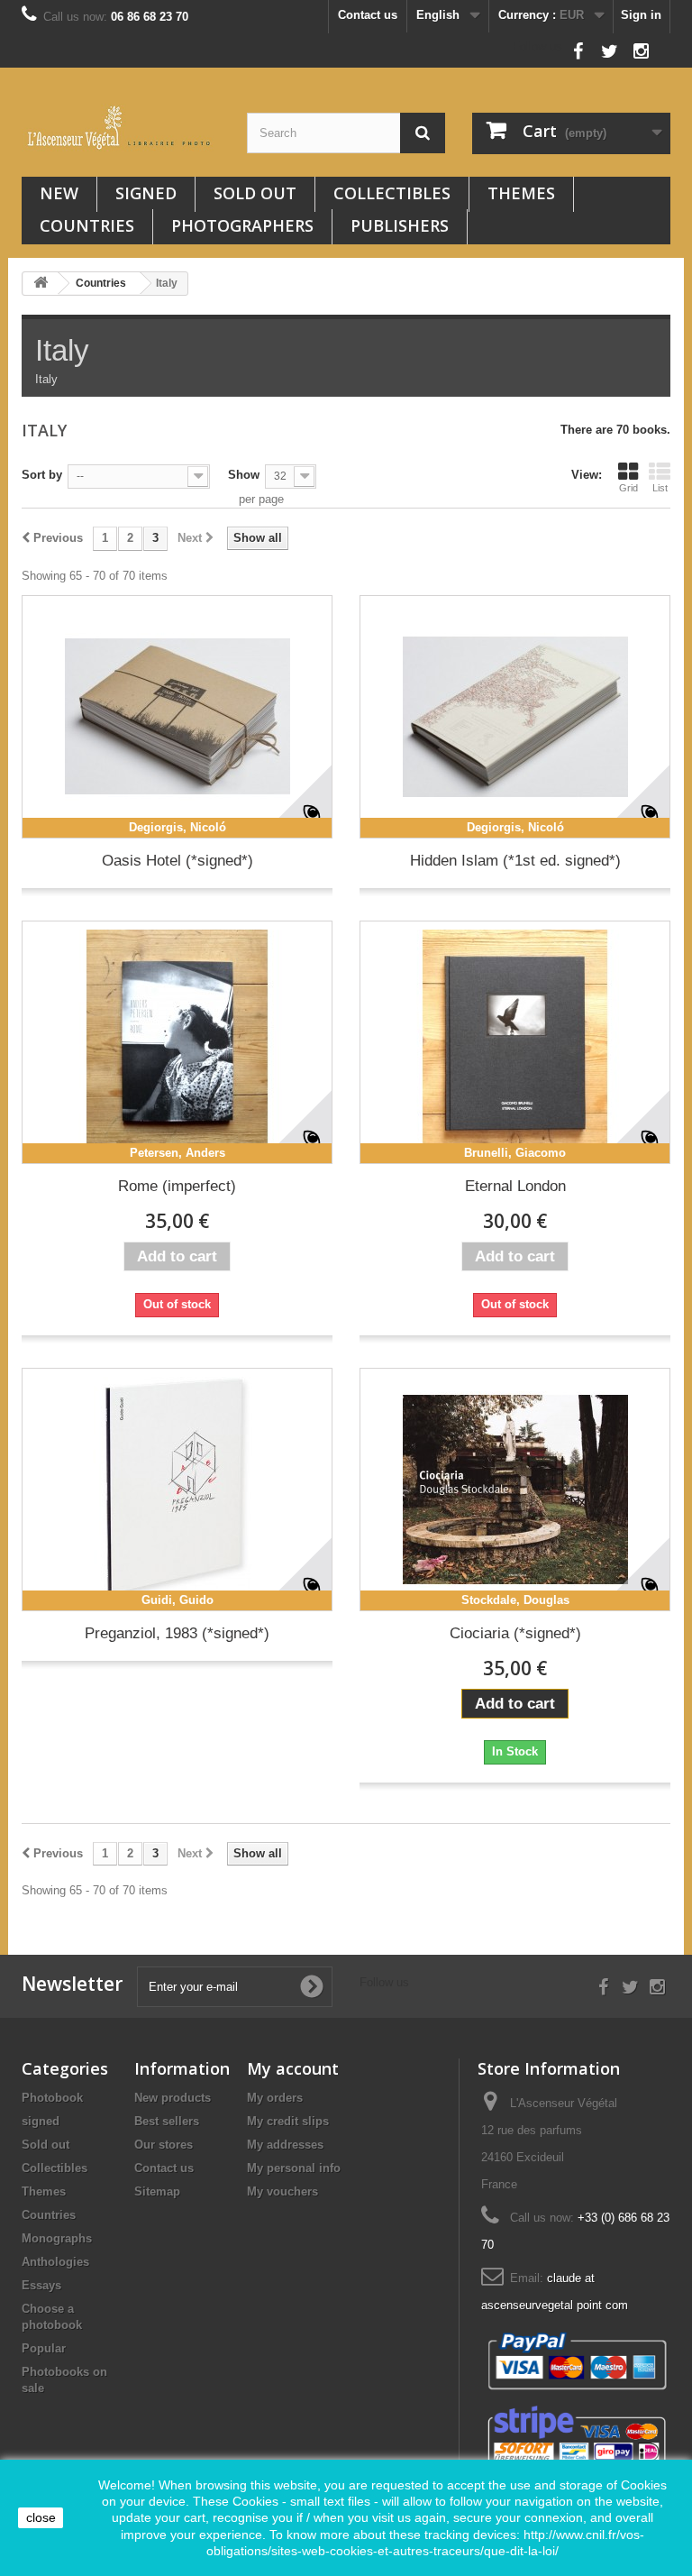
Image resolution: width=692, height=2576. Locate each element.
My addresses (285, 2145)
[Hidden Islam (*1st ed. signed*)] (515, 717)
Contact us (368, 15)
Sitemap (157, 2191)
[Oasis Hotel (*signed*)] (177, 717)
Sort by (42, 475)
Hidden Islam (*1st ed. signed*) (515, 861)
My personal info (294, 2168)
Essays (41, 2285)
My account (293, 2068)
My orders (275, 2098)
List (660, 488)
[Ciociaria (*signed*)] (515, 1490)
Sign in (641, 15)
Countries (87, 225)
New (59, 193)
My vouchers (282, 2191)
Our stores (164, 2145)
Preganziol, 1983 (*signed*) (177, 1633)
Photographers (242, 225)
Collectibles (392, 193)
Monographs (57, 2238)
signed (146, 193)
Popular (44, 2348)
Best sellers (167, 2121)
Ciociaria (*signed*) (515, 1633)
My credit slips (288, 2121)
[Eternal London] (515, 1042)
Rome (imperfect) (177, 1186)
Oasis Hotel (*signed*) (178, 861)
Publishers (400, 225)
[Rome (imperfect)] (177, 1042)
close (41, 2517)
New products (173, 2098)
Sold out (255, 193)
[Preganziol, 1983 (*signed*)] (177, 1490)
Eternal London (515, 1186)
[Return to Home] (41, 284)
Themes (521, 193)
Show (244, 475)
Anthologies (55, 2262)
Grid (628, 488)
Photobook (52, 2098)
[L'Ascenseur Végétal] (121, 128)
